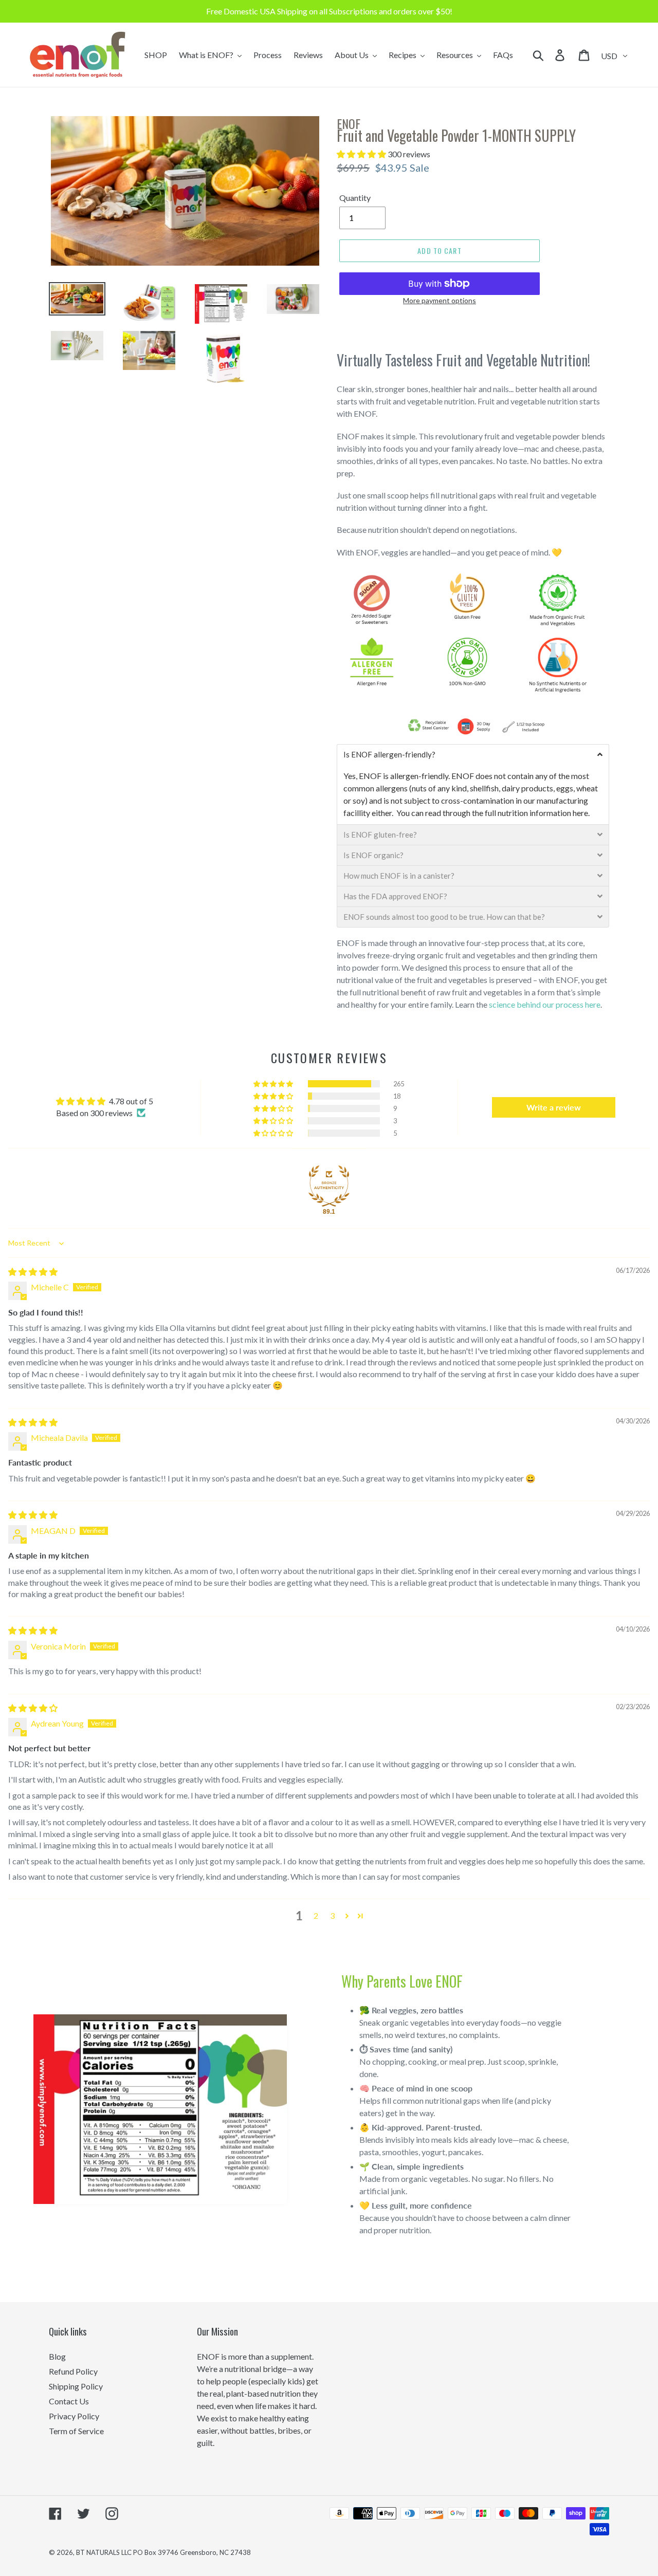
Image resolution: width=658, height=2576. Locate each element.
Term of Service (76, 2431)
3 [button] (332, 1915)
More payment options (440, 300)
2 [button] (316, 1915)
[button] (362, 154)
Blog (57, 2356)
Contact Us (69, 2401)
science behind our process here (545, 1004)
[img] (33, 1272)
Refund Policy (73, 2371)
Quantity (355, 198)
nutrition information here (543, 813)
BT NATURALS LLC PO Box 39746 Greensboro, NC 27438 (163, 2552)
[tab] (473, 754)
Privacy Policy (74, 2416)
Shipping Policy (76, 2386)
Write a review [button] (554, 1107)
